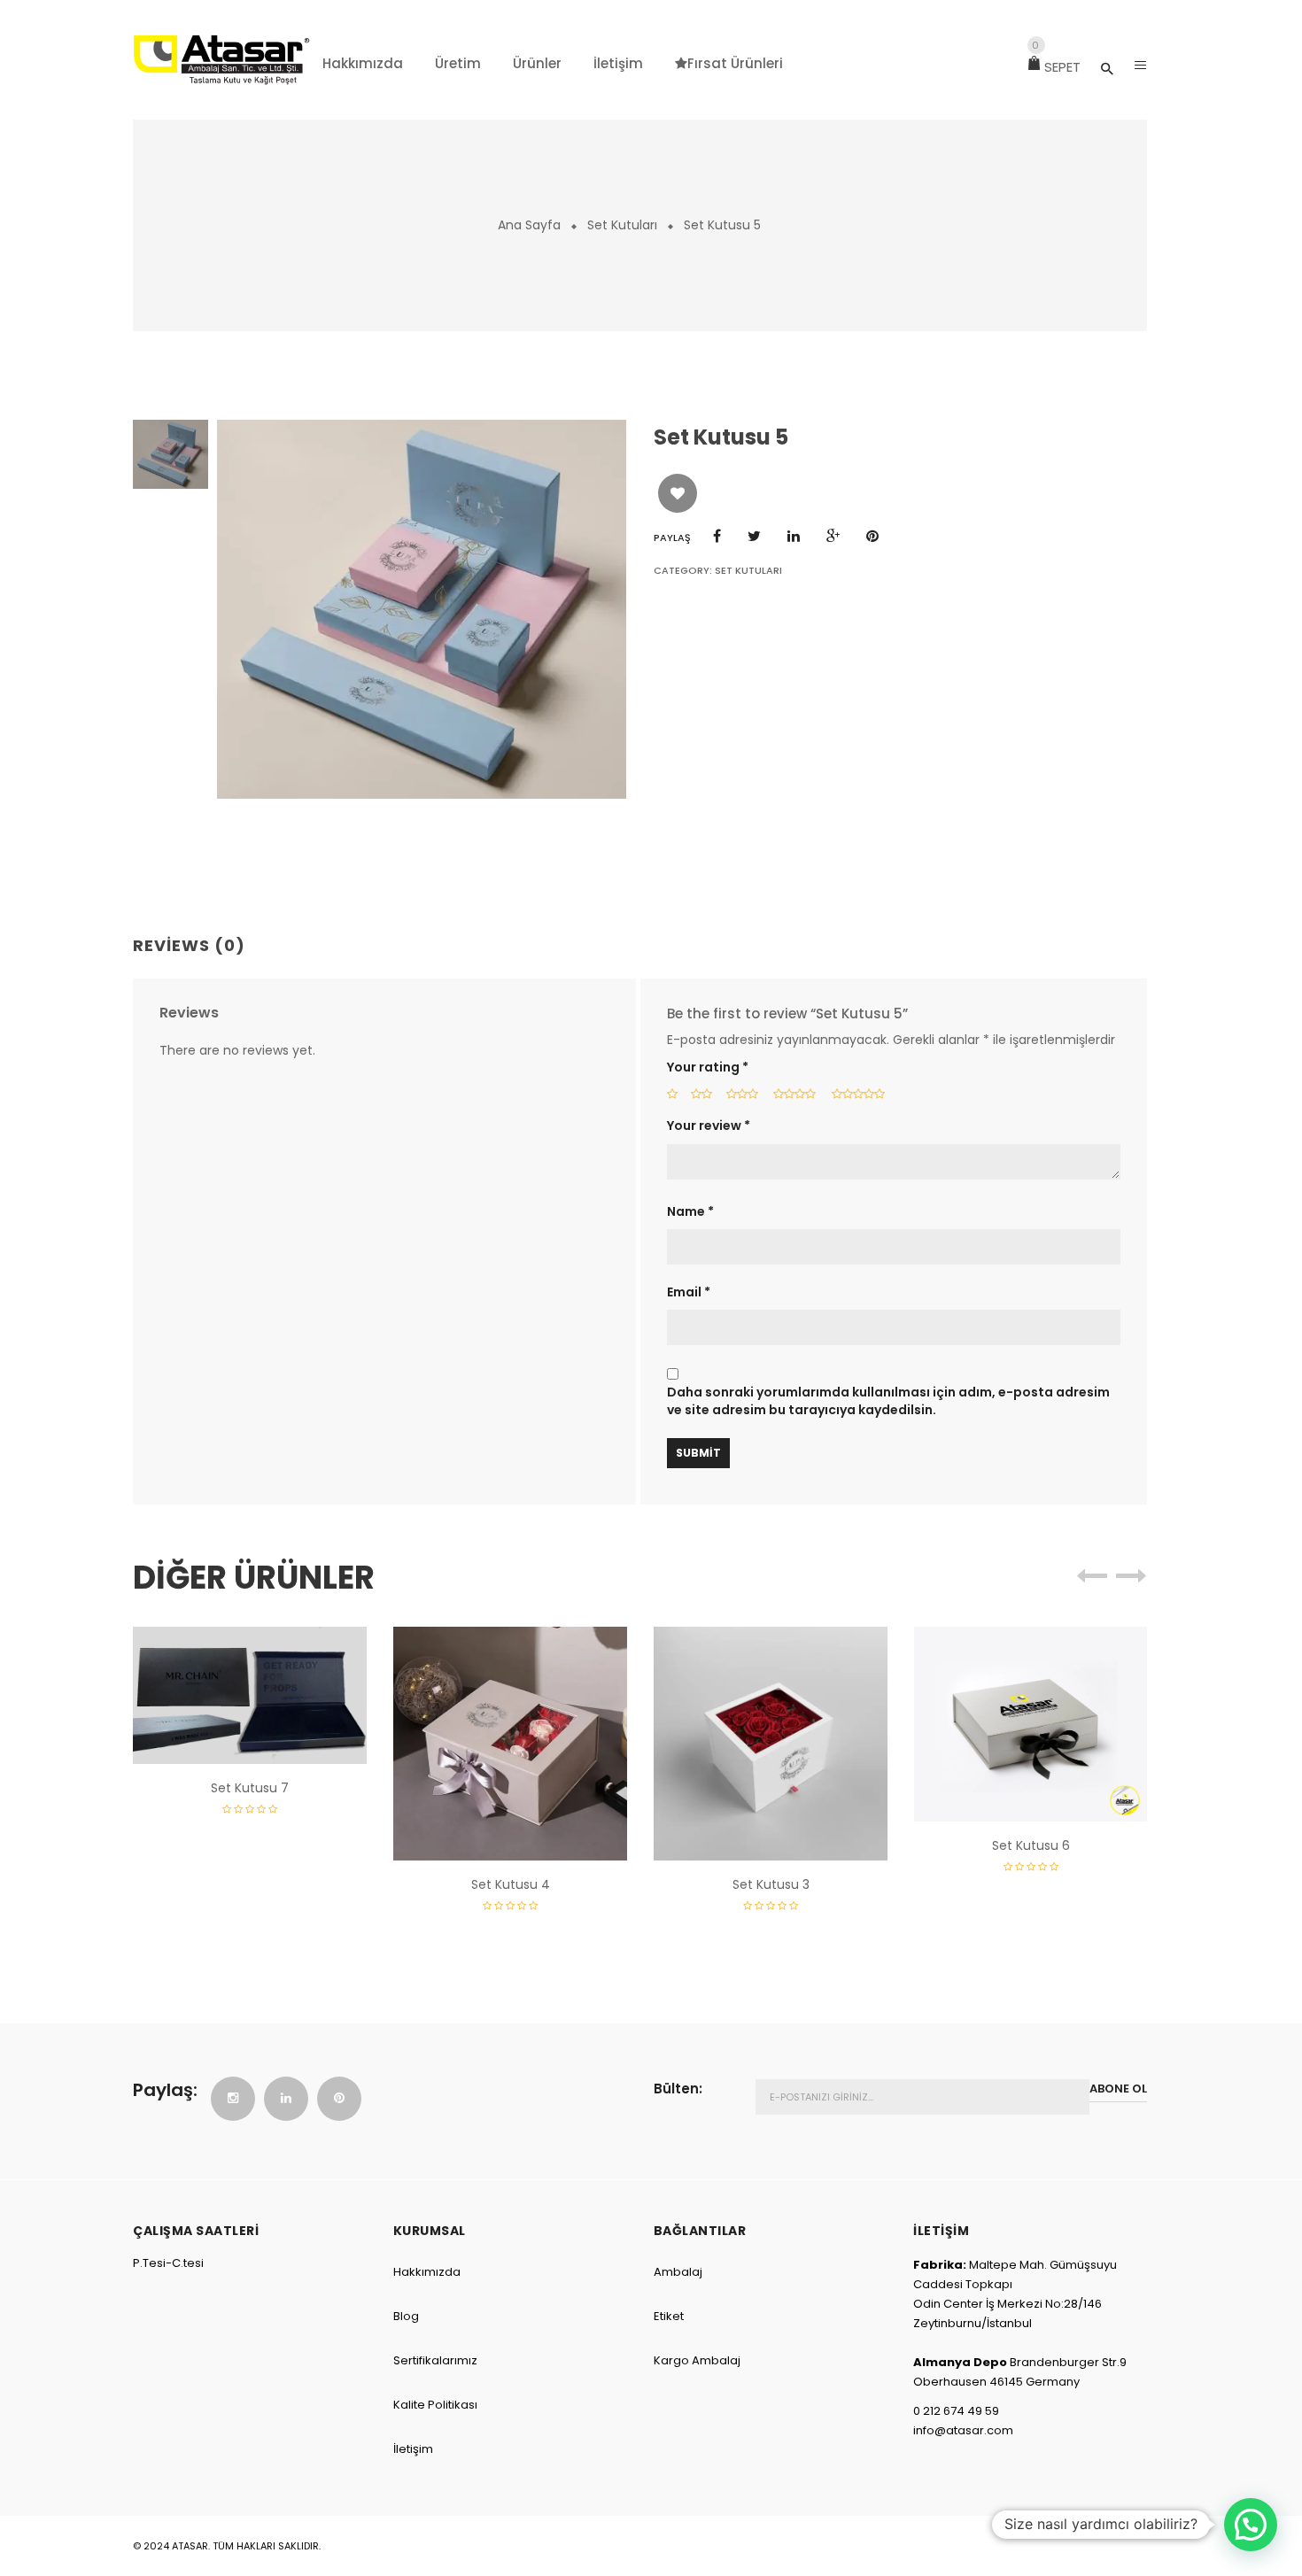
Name (690, 1212)
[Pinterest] (872, 536)
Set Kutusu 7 (250, 1788)
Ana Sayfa (529, 225)
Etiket (669, 2316)
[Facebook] (717, 536)
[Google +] (833, 536)
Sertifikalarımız (435, 2360)
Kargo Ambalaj (697, 2360)
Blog (406, 2316)
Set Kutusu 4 (511, 1884)
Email (689, 1292)
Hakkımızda (427, 2272)
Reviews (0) (189, 945)
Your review (709, 1126)
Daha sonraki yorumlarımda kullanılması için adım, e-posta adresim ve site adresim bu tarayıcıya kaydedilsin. (888, 1401)
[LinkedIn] (794, 536)
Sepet (1056, 67)
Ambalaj (678, 2272)
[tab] (196, 947)
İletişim (413, 2449)
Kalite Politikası (435, 2405)
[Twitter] (754, 536)
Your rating (708, 1068)
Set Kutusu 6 (1031, 1845)
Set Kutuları (622, 225)
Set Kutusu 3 (771, 1884)
